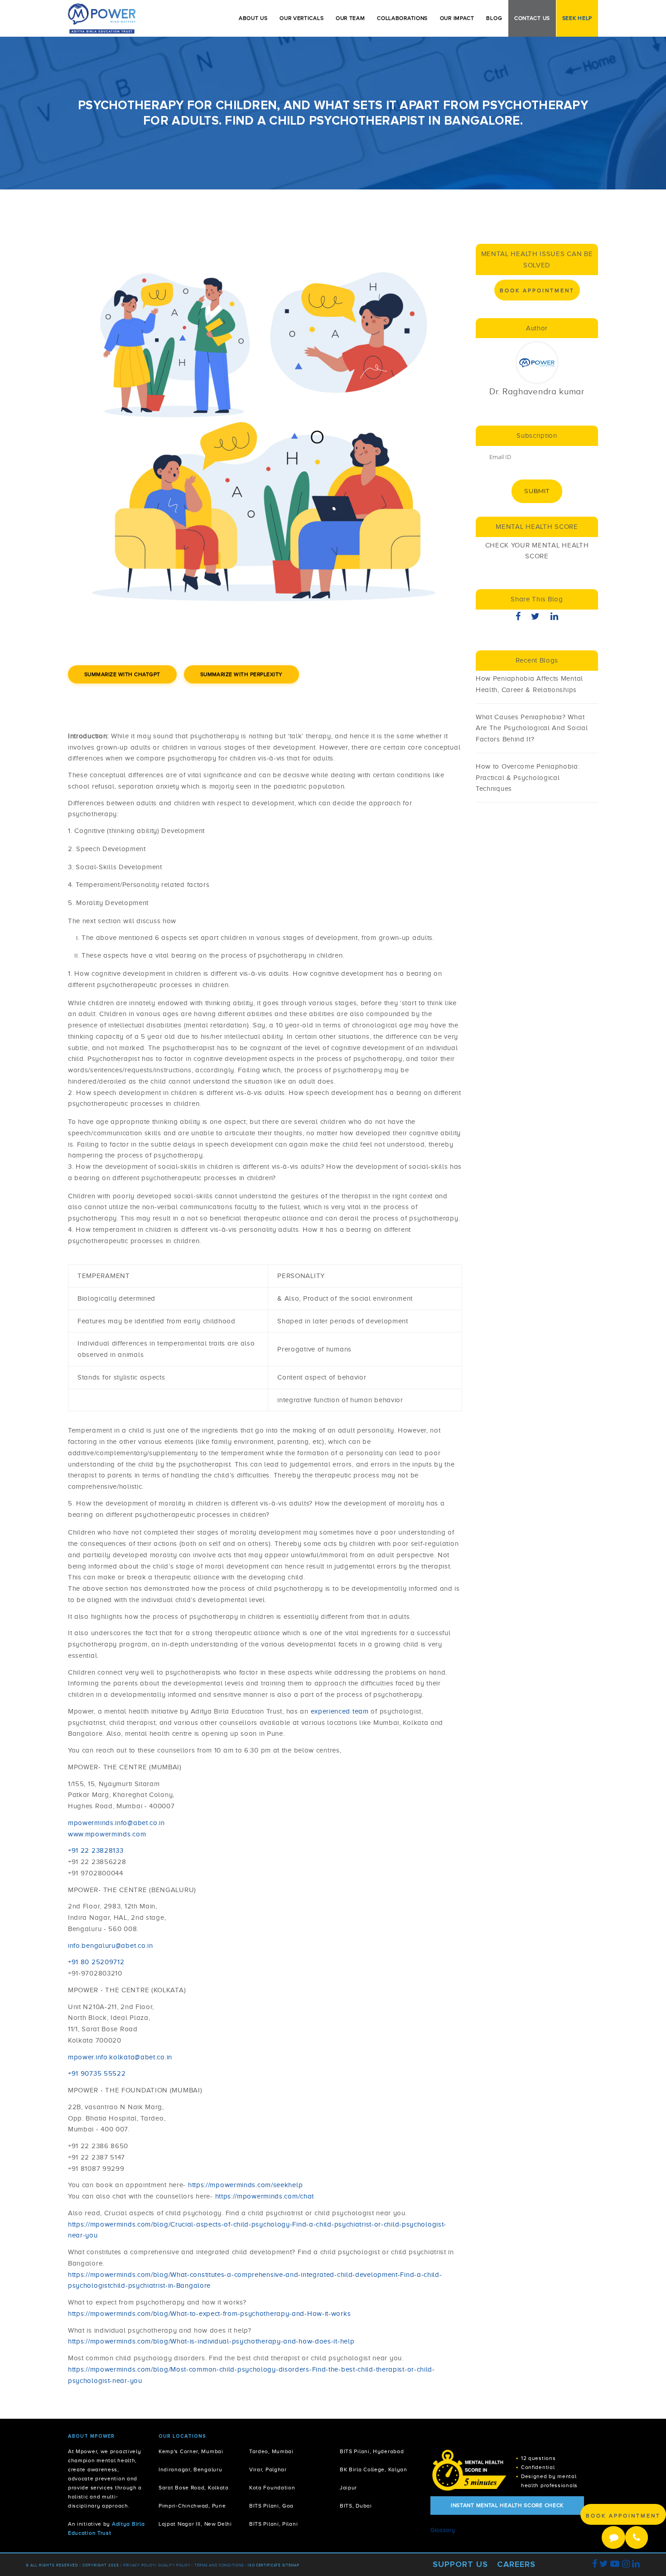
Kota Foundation (272, 2488)
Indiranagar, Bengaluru (190, 2470)
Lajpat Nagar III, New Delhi (195, 2524)
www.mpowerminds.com (107, 1834)
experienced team (340, 1711)
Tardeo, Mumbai (271, 2452)
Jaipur (348, 2488)
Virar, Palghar (268, 2470)
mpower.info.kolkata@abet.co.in (120, 2057)
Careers (516, 2564)
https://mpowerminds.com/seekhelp (245, 2185)
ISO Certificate (264, 2565)
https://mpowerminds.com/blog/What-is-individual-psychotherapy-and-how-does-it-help (211, 2341)
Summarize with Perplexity (241, 674)
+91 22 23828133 (96, 1850)
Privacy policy (139, 2565)
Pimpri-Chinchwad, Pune (192, 2506)
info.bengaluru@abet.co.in (111, 1946)
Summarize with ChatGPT (122, 674)
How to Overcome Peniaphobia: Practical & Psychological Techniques (528, 778)
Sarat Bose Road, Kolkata (194, 2488)
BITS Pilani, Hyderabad (372, 2452)
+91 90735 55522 (97, 2073)
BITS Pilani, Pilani (273, 2524)
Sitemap (291, 2565)
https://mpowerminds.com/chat (265, 2196)
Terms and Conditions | (221, 2565)
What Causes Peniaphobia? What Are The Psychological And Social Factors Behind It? (532, 728)
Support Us (460, 2564)
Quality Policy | (176, 2565)
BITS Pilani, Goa (271, 2506)
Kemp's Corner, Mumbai (191, 2452)
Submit (537, 491)
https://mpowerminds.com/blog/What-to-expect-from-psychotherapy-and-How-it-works (209, 2314)
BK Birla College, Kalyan (374, 2470)
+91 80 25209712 (96, 1962)
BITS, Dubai (356, 2506)
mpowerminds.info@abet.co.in (116, 1823)
